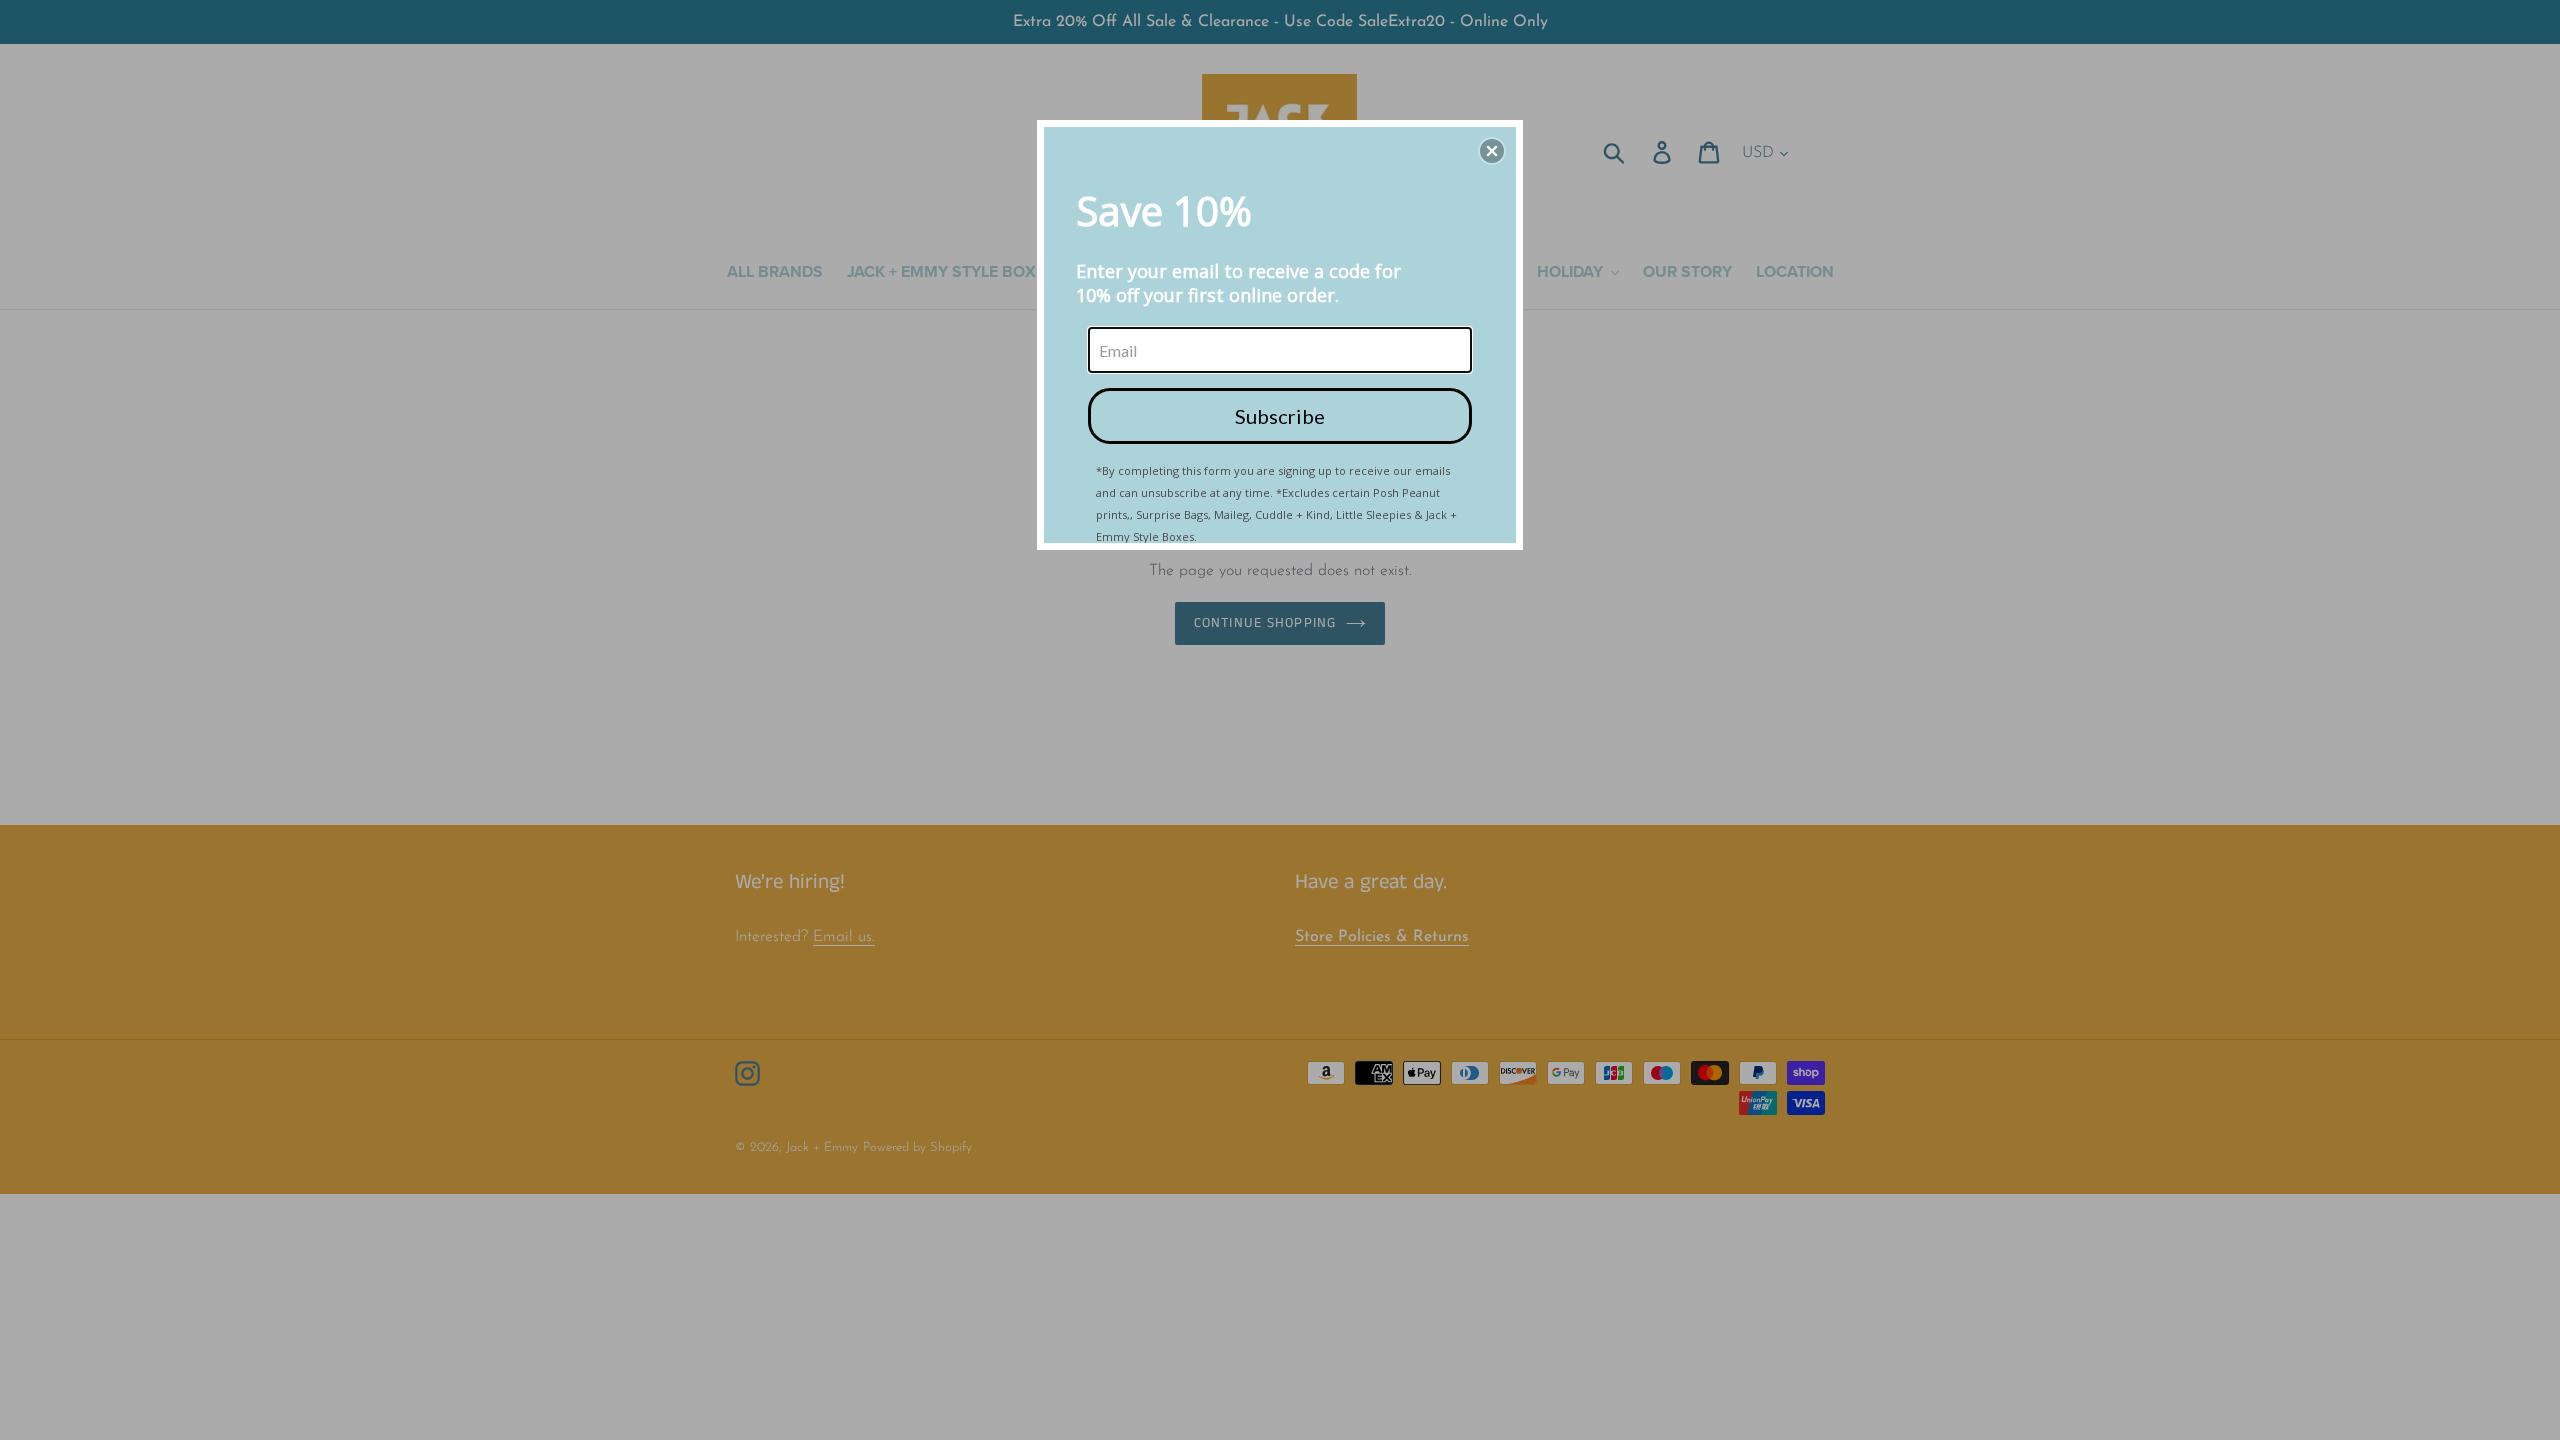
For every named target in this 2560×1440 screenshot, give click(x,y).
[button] (1492, 151)
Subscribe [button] (1280, 416)
